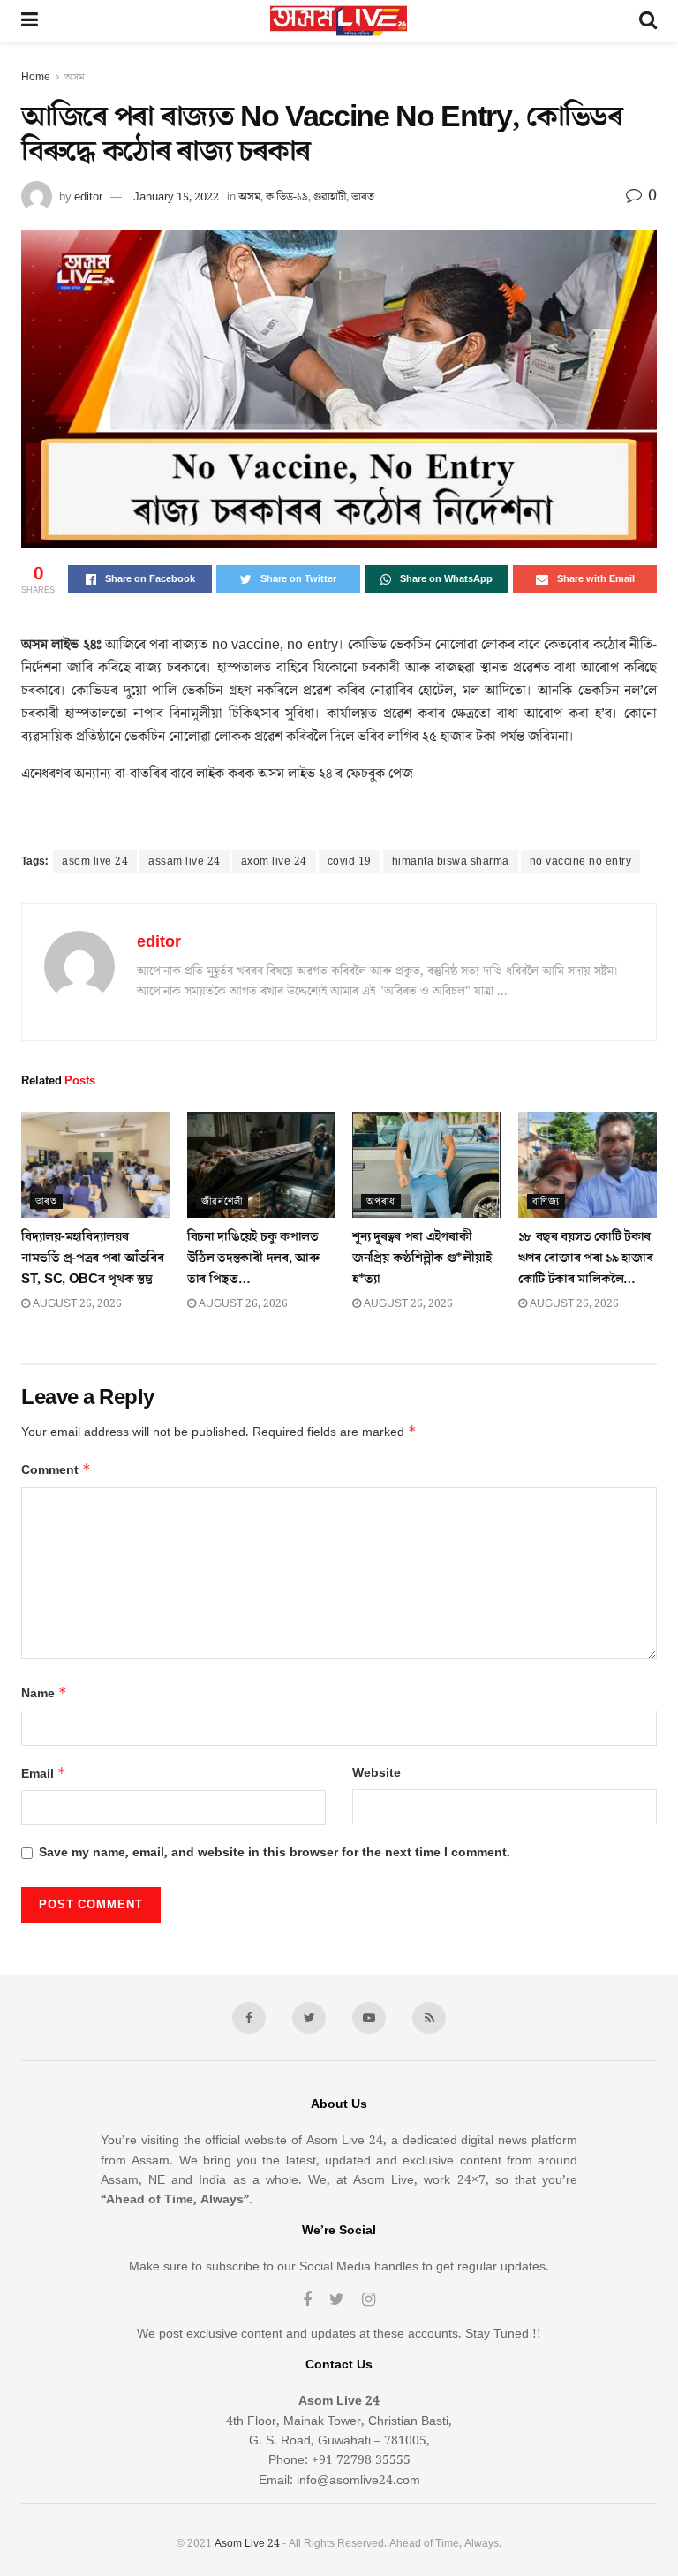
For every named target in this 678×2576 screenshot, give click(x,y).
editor (88, 197)
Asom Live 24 (247, 2544)
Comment (56, 1470)
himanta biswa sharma (451, 861)
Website (377, 1773)
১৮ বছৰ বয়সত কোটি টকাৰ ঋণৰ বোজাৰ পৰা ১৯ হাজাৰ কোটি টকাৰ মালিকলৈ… (586, 1258)
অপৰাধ (381, 1201)
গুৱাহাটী (330, 197)
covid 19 (350, 861)
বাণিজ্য (546, 1201)
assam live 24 (185, 861)
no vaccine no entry (581, 861)
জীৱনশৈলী (222, 1201)
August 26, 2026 (76, 1304)
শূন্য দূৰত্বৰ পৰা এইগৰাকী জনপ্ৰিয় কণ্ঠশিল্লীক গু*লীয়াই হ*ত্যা (422, 1258)
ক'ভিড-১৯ (287, 197)
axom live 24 (274, 861)
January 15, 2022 (176, 197)
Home (36, 77)
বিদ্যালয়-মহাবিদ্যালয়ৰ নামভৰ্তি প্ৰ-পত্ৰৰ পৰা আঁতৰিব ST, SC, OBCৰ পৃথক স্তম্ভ (93, 1258)
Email (44, 1774)
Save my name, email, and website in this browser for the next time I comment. (275, 1853)
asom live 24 (95, 861)
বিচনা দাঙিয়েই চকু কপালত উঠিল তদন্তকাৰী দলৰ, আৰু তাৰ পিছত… (253, 1258)
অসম (75, 77)
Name (44, 1693)
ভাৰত (363, 197)
